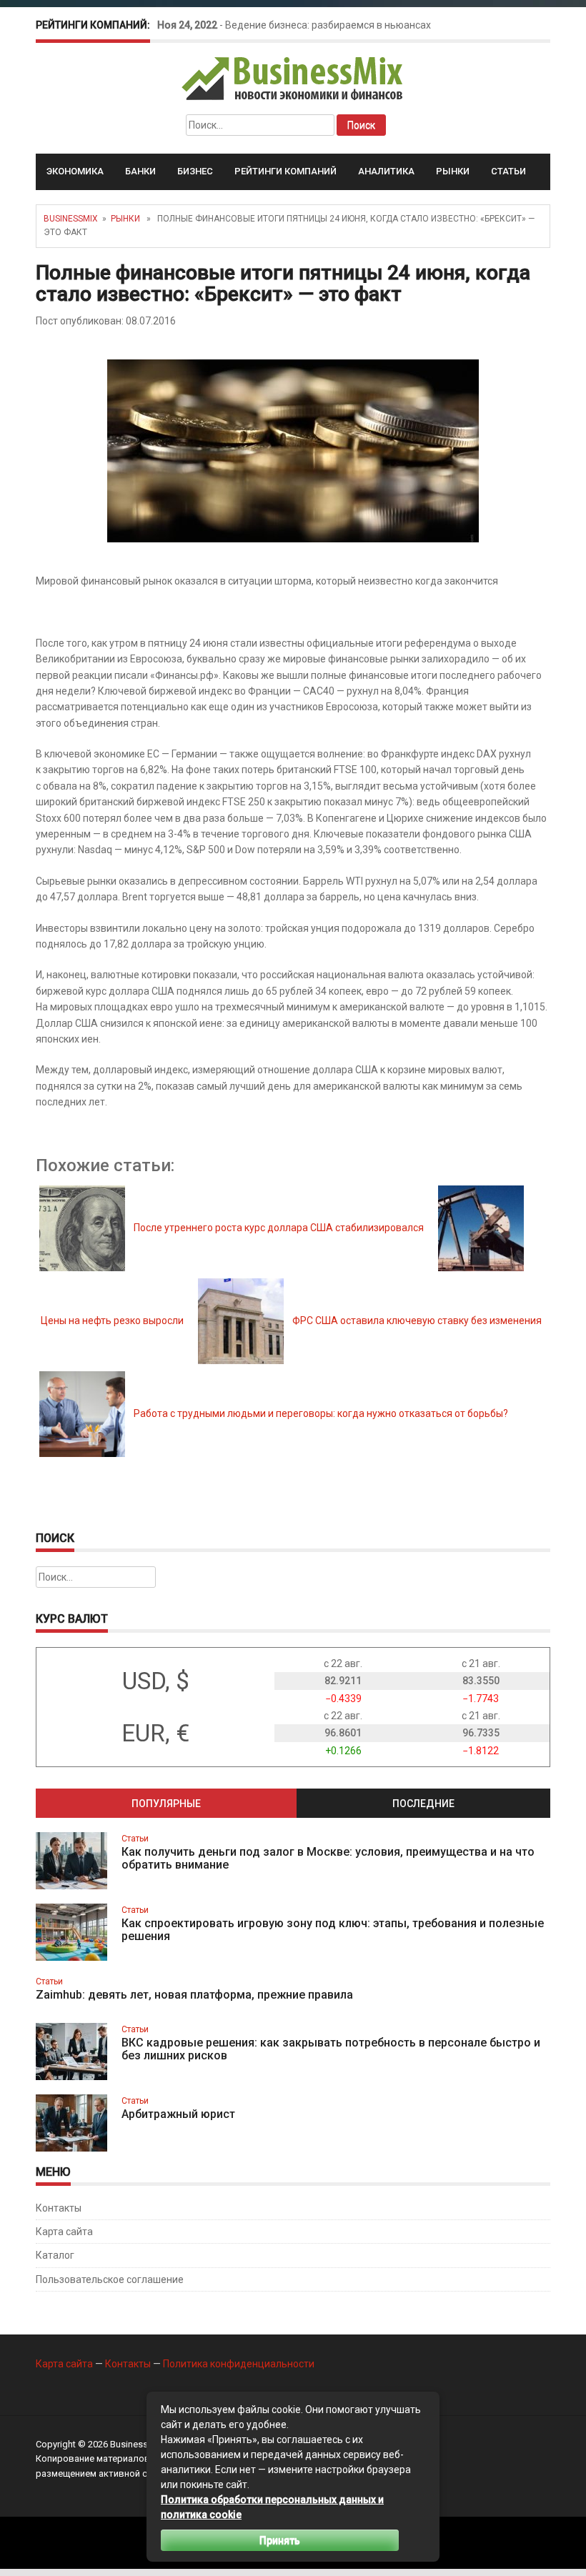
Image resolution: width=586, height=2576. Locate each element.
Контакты (59, 2208)
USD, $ (156, 1681)
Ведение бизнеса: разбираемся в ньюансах (328, 25)
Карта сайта (64, 2232)
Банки (140, 171)
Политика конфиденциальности (239, 2364)
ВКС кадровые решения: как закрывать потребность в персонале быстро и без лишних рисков (331, 2049)
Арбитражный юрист (178, 2114)
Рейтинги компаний (285, 171)
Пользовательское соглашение (110, 2279)
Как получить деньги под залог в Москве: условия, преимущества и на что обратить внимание (328, 1858)
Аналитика (386, 171)
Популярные (166, 1804)
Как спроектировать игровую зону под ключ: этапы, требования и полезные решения (333, 1930)
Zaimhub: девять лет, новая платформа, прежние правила (194, 1995)
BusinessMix (71, 219)
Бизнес (195, 171)
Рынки (453, 171)
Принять (280, 2540)
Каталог (55, 2255)
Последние (423, 1804)
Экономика (75, 171)
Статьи (508, 171)
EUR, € (155, 1733)
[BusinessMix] (293, 78)
